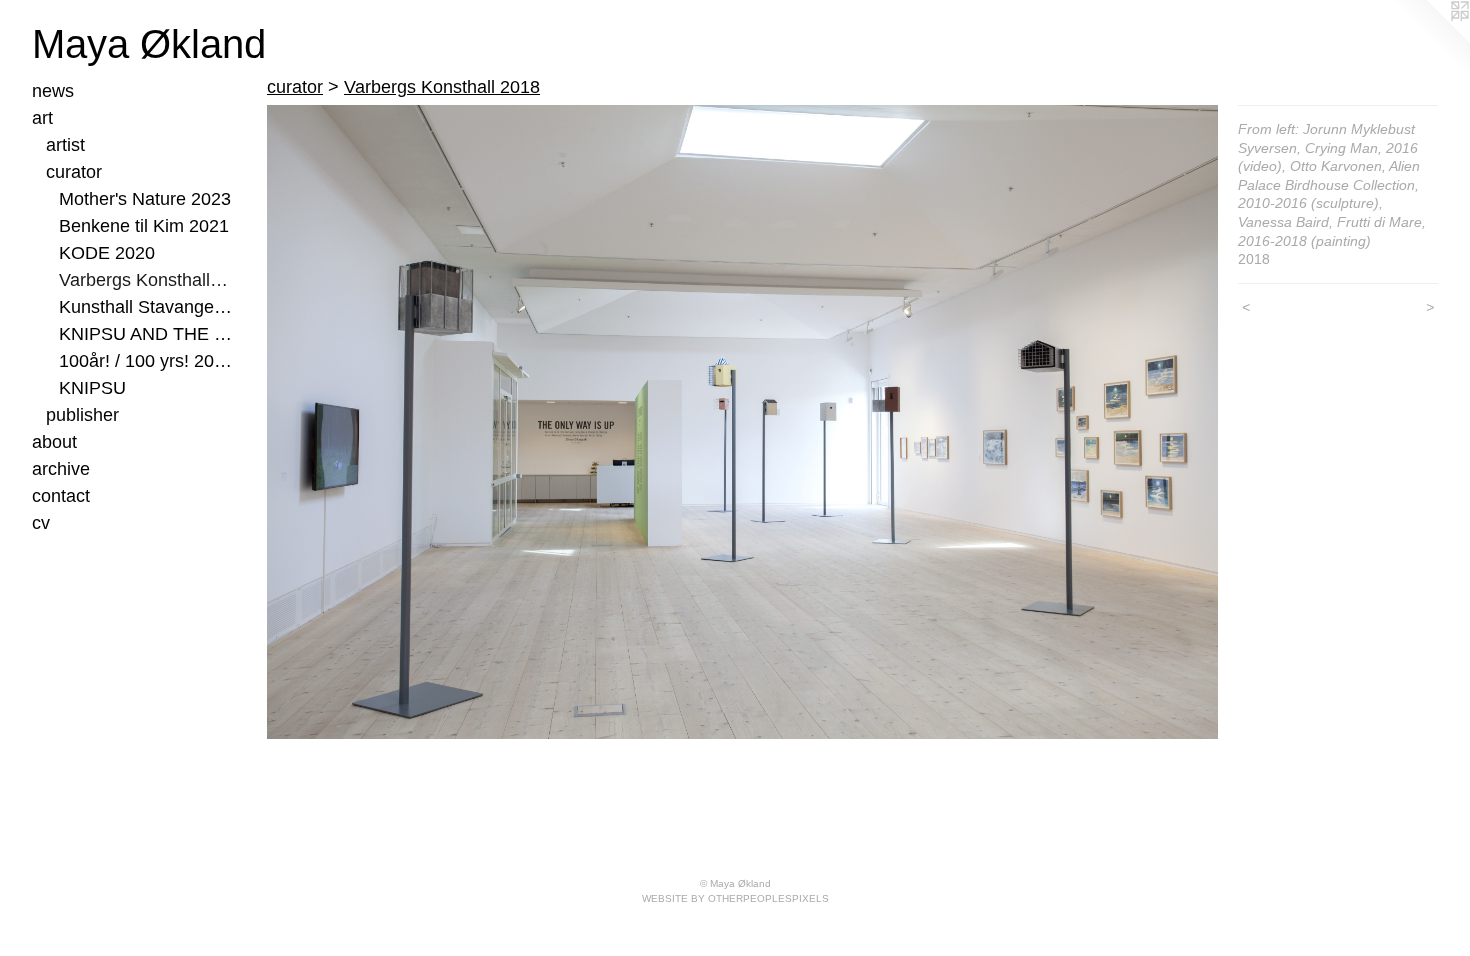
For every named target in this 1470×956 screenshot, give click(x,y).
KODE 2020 (107, 253)
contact (61, 496)
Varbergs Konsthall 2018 (145, 280)
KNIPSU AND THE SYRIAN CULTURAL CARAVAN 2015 (145, 334)
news (53, 91)
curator (74, 172)
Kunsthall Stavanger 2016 (145, 307)
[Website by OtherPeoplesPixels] (1430, 40)
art (42, 118)
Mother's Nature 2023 (145, 199)
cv (41, 523)
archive (61, 469)
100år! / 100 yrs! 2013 (145, 361)
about (54, 442)
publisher (82, 415)
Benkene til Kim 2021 (144, 226)
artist (65, 145)
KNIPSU (92, 388)
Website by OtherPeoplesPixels (735, 898)
